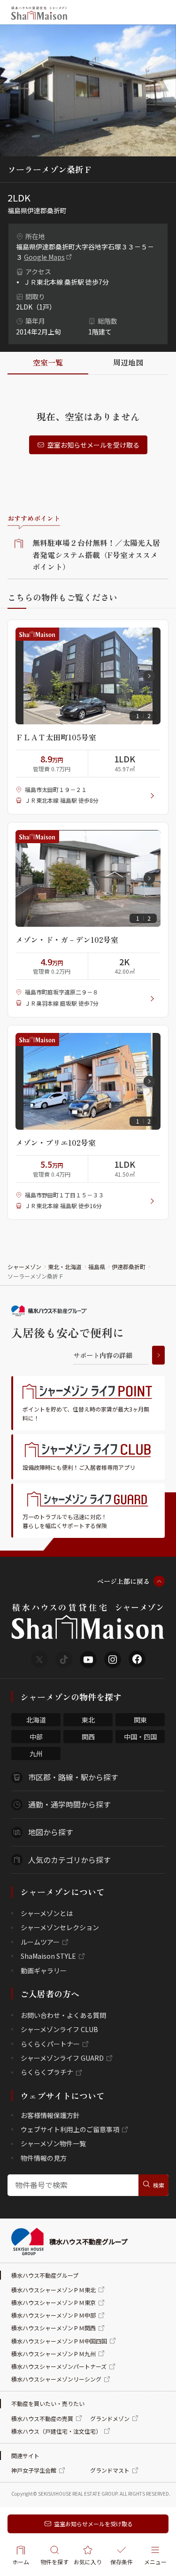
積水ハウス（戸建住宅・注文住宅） (56, 2431)
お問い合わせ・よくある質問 (63, 2015)
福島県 (97, 1267)
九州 (36, 1754)
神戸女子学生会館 (34, 2470)
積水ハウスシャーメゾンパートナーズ (59, 2366)
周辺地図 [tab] (128, 362)
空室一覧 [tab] (48, 362)
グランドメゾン (110, 2418)
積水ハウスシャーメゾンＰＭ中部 (54, 2315)
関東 (140, 1720)
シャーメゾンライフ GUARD (62, 2058)
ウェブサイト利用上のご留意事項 (70, 2129)
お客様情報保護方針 (50, 2115)
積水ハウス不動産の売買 (42, 2418)
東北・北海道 (65, 1267)
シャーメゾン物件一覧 (53, 2143)
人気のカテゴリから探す (69, 1860)
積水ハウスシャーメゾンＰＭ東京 (54, 2302)
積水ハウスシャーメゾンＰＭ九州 (54, 2354)
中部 (36, 1737)
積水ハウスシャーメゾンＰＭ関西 (54, 2328)
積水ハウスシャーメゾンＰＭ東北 (54, 2290)
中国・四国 (140, 1737)
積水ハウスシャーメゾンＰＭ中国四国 (59, 2341)
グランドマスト (110, 2470)
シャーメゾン (24, 1267)
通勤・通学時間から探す (69, 1804)
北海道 (36, 1720)
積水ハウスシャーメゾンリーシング (56, 2379)
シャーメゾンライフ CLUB (59, 2029)
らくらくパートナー (50, 2044)
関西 (88, 1737)
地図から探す (51, 1832)
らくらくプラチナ (47, 2072)
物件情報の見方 (44, 2158)
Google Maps (44, 257)
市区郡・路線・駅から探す (73, 1777)
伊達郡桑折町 (129, 1267)
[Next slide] (149, 676)
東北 (88, 1720)
